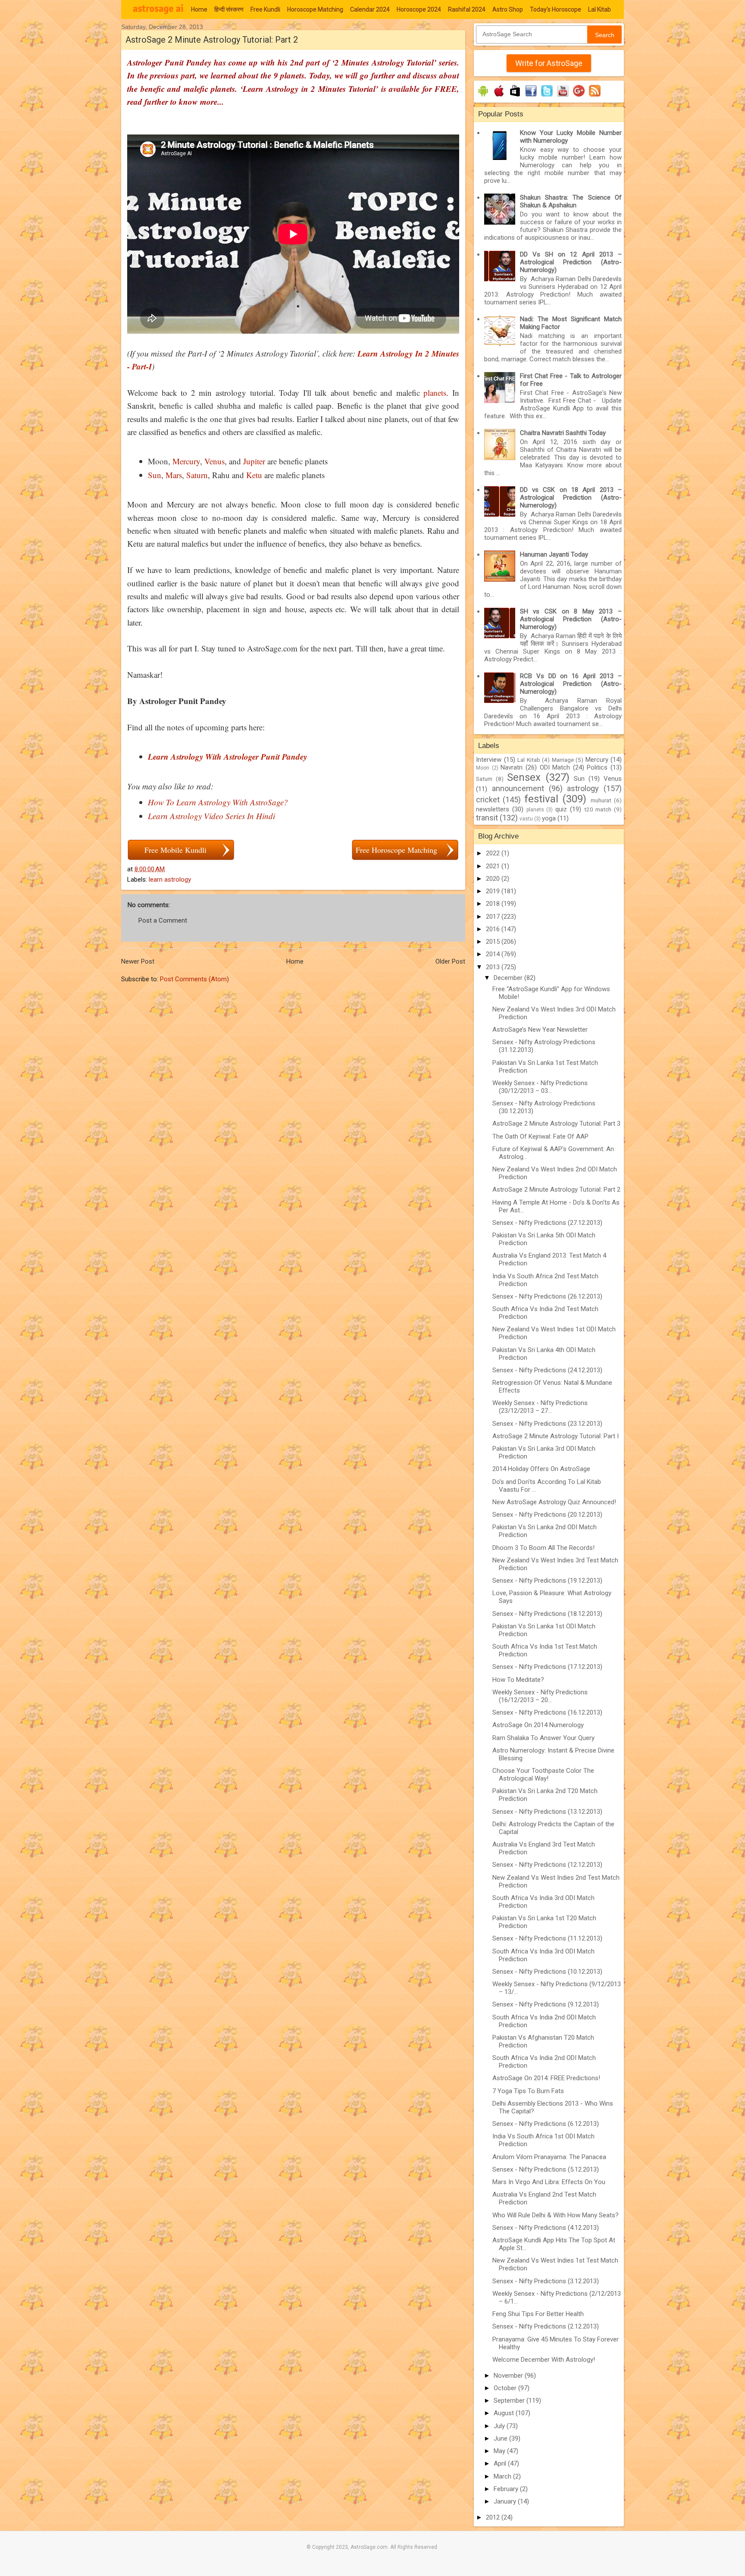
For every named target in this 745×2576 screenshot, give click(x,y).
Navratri (512, 767)
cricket (488, 800)
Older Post (450, 961)
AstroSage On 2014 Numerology (538, 1725)
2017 (494, 917)
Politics (597, 767)
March (503, 2476)
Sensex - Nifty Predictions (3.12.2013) (546, 2281)
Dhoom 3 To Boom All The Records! (543, 1548)
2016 (494, 929)
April (501, 2463)
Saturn (197, 475)
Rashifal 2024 (467, 9)
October (506, 2388)
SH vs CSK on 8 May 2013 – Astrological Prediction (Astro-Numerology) (571, 619)
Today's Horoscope (556, 9)
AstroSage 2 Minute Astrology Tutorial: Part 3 (556, 1124)
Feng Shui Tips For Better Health (538, 2314)
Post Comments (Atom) (194, 979)
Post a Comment (163, 920)
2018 (494, 904)
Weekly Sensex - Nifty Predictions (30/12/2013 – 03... (540, 1087)
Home (199, 9)
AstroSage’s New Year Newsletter (540, 1030)
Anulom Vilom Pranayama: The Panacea (549, 2157)
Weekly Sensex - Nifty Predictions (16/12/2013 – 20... (540, 1696)
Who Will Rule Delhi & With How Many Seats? (556, 2215)
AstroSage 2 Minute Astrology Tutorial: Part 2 (556, 1189)
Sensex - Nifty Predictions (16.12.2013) (547, 1712)
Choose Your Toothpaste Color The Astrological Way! (543, 1775)
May (500, 2451)
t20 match (598, 809)
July (500, 2426)
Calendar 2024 (370, 9)
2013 (494, 967)
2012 (494, 2517)
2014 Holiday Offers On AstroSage (541, 1469)
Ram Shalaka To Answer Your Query (543, 1738)
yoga (549, 818)
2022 (494, 853)
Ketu (254, 475)
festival (541, 799)
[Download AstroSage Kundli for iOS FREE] (499, 97)
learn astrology (170, 880)
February (507, 2489)
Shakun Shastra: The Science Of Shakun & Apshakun (571, 201)
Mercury (186, 461)
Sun (155, 475)
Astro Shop (508, 9)
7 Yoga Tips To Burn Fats (528, 2091)
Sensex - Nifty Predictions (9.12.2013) (546, 2004)
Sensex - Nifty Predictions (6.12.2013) (546, 2124)
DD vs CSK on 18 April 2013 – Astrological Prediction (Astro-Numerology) (571, 498)
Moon (483, 768)
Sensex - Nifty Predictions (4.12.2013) (546, 2228)
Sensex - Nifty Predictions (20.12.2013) (547, 1515)
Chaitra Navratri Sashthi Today (563, 433)
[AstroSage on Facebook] (531, 97)
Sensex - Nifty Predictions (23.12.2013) (547, 1424)
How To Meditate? (518, 1680)
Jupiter (254, 461)
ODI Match (555, 767)
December (509, 978)
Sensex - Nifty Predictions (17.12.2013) (547, 1667)
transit (487, 818)
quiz (561, 809)
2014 (494, 954)
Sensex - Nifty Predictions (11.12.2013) (547, 1938)
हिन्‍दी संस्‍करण (229, 9)
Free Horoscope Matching (396, 850)
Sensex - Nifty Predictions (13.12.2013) (547, 1812)
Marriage (563, 760)
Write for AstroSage (549, 63)
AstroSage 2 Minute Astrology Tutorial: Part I (556, 1436)
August (505, 2413)
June (501, 2438)
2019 (494, 891)
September (510, 2401)
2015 (494, 942)
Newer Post (138, 961)
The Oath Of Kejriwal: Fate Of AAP (540, 1136)
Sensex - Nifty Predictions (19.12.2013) (547, 1581)
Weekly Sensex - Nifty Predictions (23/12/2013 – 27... (540, 1407)
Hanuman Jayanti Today (554, 554)
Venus (214, 461)
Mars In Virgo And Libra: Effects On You (549, 2182)
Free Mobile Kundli (175, 850)
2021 (494, 866)
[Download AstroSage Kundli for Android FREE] (483, 97)
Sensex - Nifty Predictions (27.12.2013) (547, 1223)
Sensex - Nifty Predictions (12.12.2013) (547, 1865)
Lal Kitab (599, 9)
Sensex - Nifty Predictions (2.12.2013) (546, 2326)
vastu (526, 819)
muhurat (601, 800)
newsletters (493, 809)
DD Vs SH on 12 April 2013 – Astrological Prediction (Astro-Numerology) (571, 262)
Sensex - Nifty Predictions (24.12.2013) (547, 1370)
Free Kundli (265, 9)
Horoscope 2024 (419, 9)
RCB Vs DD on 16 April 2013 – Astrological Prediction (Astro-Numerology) (571, 684)
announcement (518, 788)
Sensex (524, 777)
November (509, 2376)
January (506, 2501)
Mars (174, 475)
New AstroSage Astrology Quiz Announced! (554, 1502)
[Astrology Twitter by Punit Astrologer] (547, 97)
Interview (489, 760)
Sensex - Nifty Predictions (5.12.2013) (546, 2169)
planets (435, 393)
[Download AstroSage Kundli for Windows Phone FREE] (515, 97)
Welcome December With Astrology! (544, 2360)
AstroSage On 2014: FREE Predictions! (546, 2078)
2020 (494, 879)
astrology (583, 788)
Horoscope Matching (315, 9)
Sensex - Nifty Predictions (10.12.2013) (547, 1972)
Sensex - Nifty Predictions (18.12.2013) (547, 1614)
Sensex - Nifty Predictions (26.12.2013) (547, 1296)
